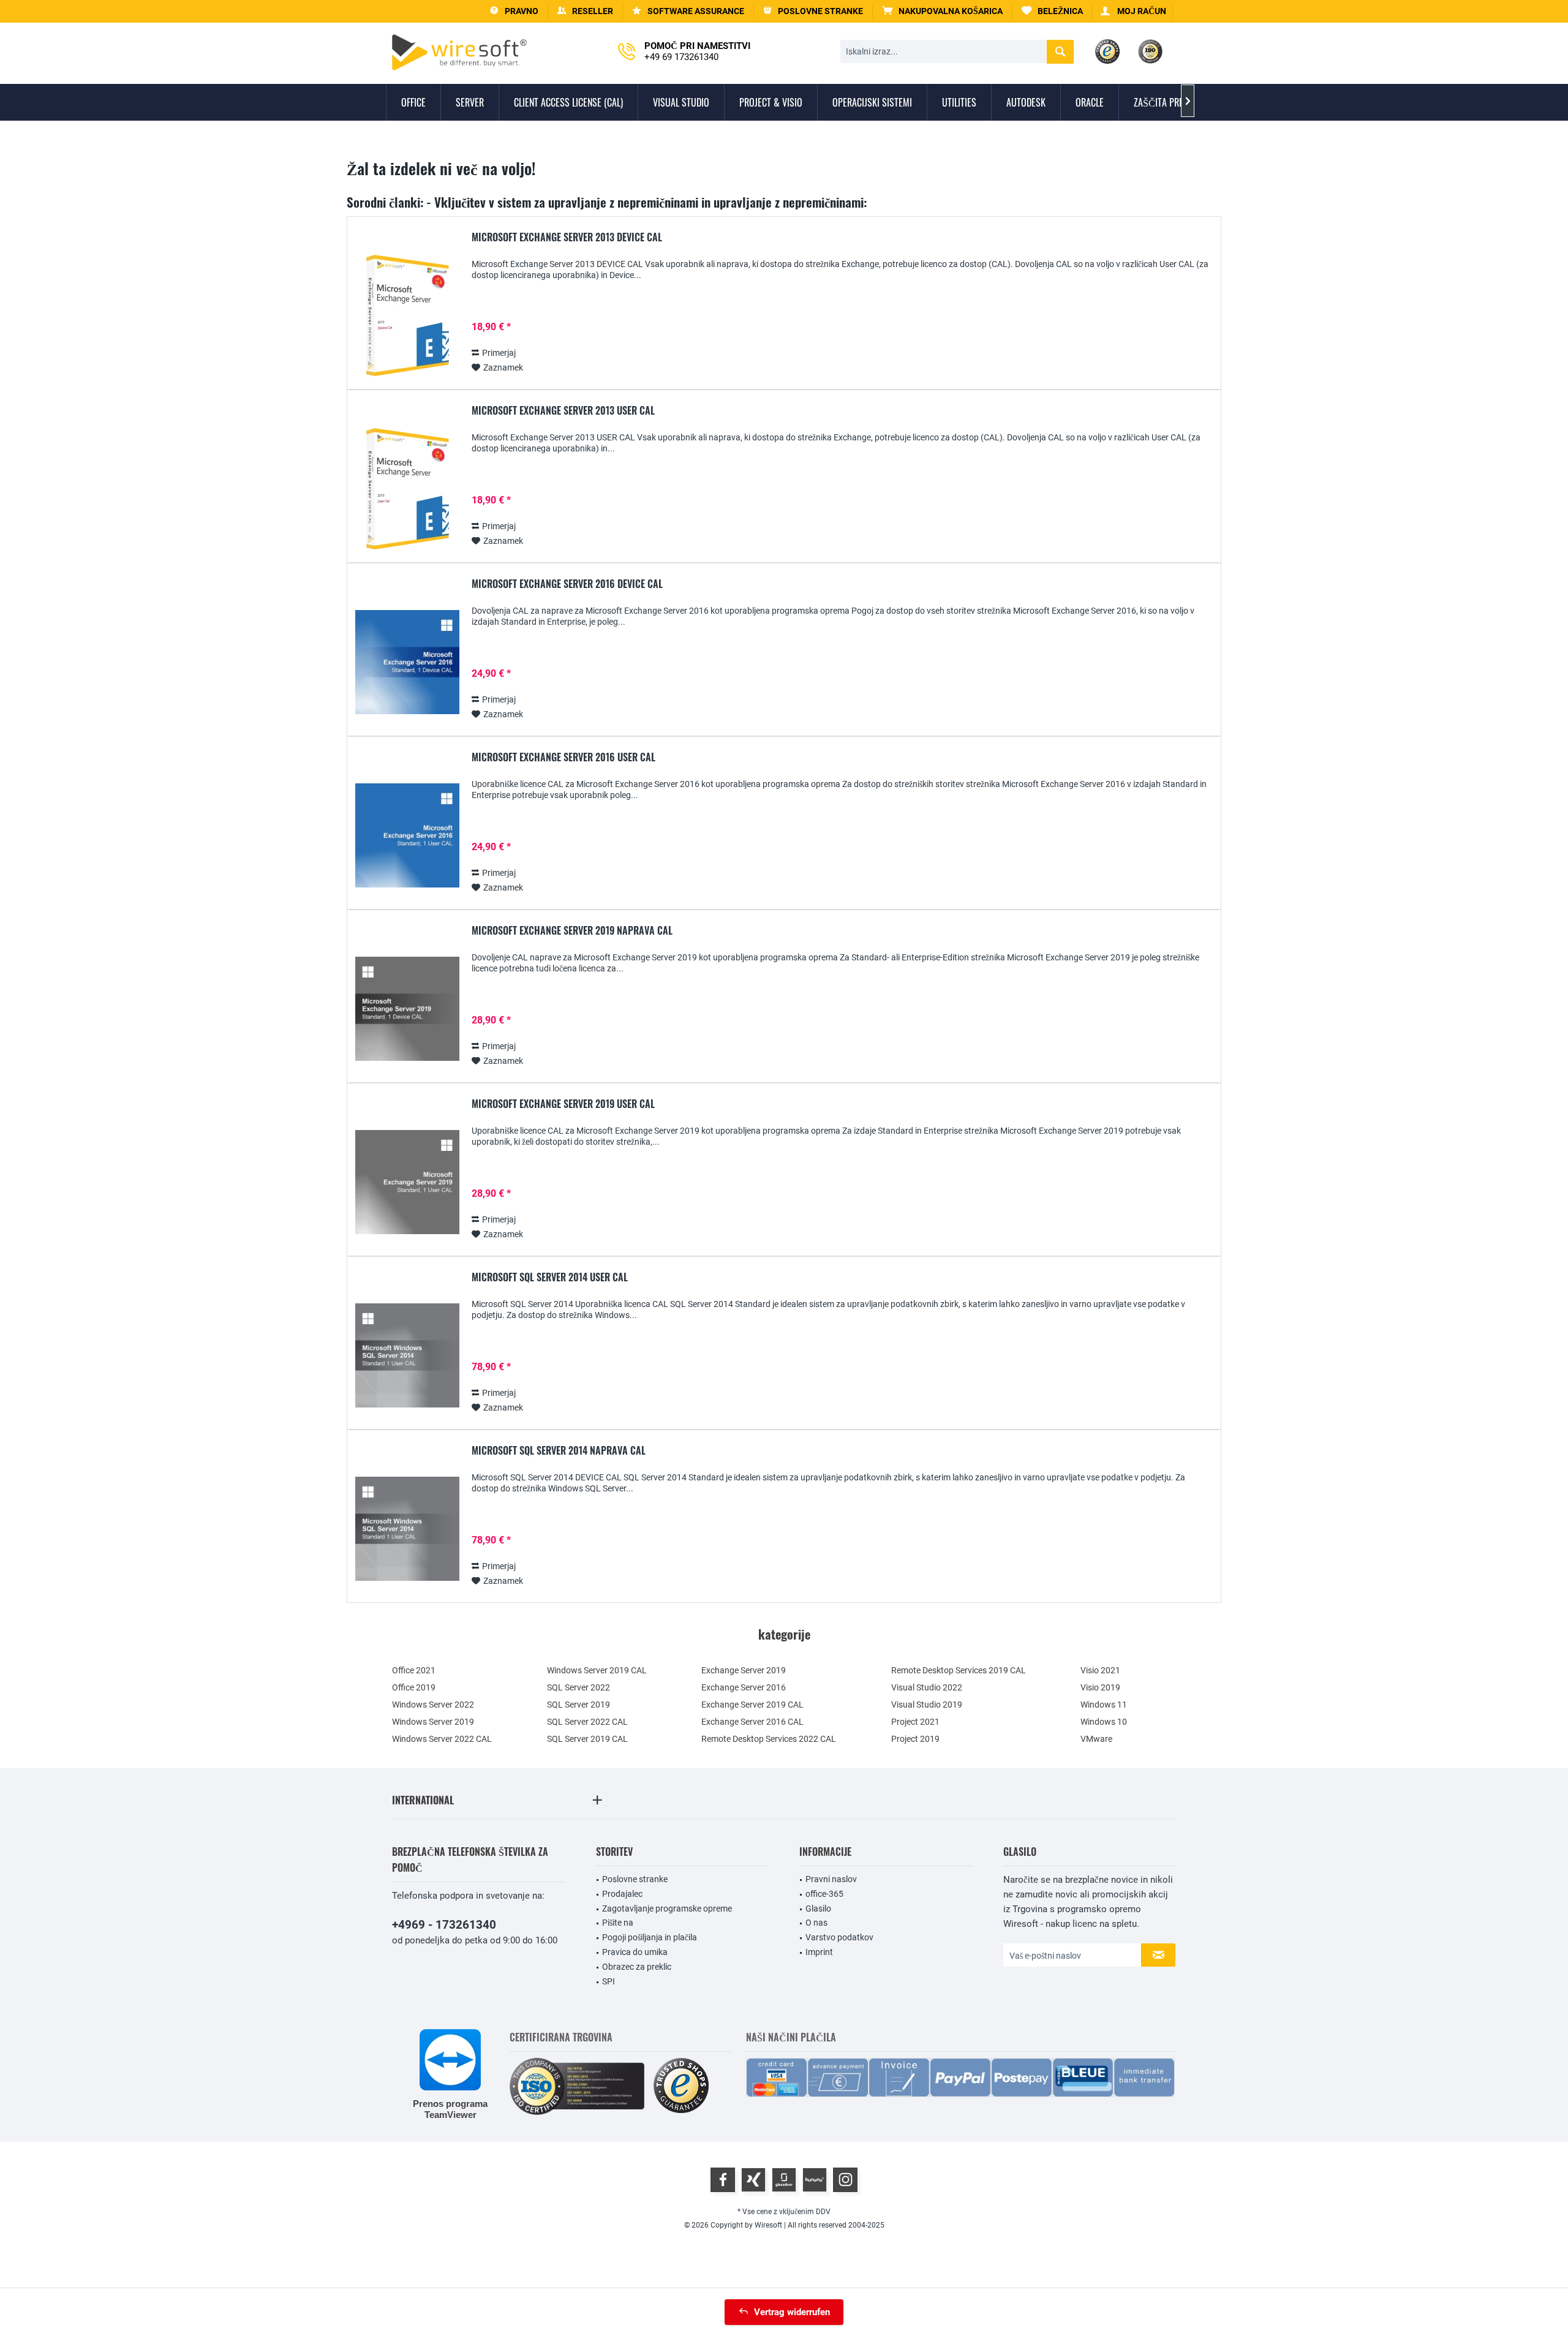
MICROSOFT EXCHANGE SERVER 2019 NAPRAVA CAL (572, 931)
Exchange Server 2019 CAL (752, 1705)
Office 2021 (414, 1670)
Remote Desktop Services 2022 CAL (769, 1739)
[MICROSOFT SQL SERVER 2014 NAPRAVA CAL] (407, 1529)
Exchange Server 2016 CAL (752, 1722)
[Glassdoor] (784, 2180)
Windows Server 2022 (433, 1705)
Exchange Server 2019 (744, 1670)
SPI (609, 1981)
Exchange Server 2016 (744, 1687)
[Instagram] (845, 2180)
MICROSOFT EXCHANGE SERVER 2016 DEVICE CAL (567, 584)
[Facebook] (723, 2180)
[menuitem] (943, 11)
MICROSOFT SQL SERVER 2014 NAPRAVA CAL (559, 1451)
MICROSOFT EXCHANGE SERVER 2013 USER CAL (563, 411)
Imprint (819, 1952)
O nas (816, 1923)
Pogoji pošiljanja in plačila (650, 1937)
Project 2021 (915, 1722)
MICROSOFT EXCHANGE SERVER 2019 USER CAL (563, 1104)
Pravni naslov (831, 1879)
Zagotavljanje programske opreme (667, 1908)
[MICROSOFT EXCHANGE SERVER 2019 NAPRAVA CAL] (407, 1009)
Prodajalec (622, 1894)
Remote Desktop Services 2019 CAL (959, 1670)
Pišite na (618, 1923)
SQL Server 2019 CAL (587, 1739)
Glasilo (818, 1908)
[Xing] (753, 2180)
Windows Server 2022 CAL (442, 1739)
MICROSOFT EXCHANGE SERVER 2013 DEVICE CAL (567, 238)
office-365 (824, 1894)
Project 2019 (915, 1739)
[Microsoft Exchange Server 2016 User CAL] (407, 836)
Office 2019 (414, 1687)
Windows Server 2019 (433, 1722)
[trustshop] (681, 2086)
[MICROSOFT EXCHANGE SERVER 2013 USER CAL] (407, 489)
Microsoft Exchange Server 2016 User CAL (563, 758)
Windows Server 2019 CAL (597, 1670)
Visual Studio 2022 (927, 1687)
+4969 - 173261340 (444, 1925)
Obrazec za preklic (637, 1967)
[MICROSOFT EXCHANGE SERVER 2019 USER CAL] (407, 1182)
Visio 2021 (1100, 1670)
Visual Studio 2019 (927, 1705)
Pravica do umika (635, 1952)
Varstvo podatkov (839, 1937)
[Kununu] (815, 2180)
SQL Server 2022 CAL (587, 1722)
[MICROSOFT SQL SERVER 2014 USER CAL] (407, 1356)
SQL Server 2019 (579, 1705)
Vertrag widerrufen (792, 2312)
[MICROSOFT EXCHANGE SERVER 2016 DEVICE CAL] (407, 662)
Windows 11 (1104, 1705)
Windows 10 (1104, 1722)
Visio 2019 (1100, 1687)
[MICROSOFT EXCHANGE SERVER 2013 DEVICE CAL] (407, 316)
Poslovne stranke (635, 1879)
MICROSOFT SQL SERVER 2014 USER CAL (550, 1278)
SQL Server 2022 (579, 1687)
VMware (1096, 1739)
